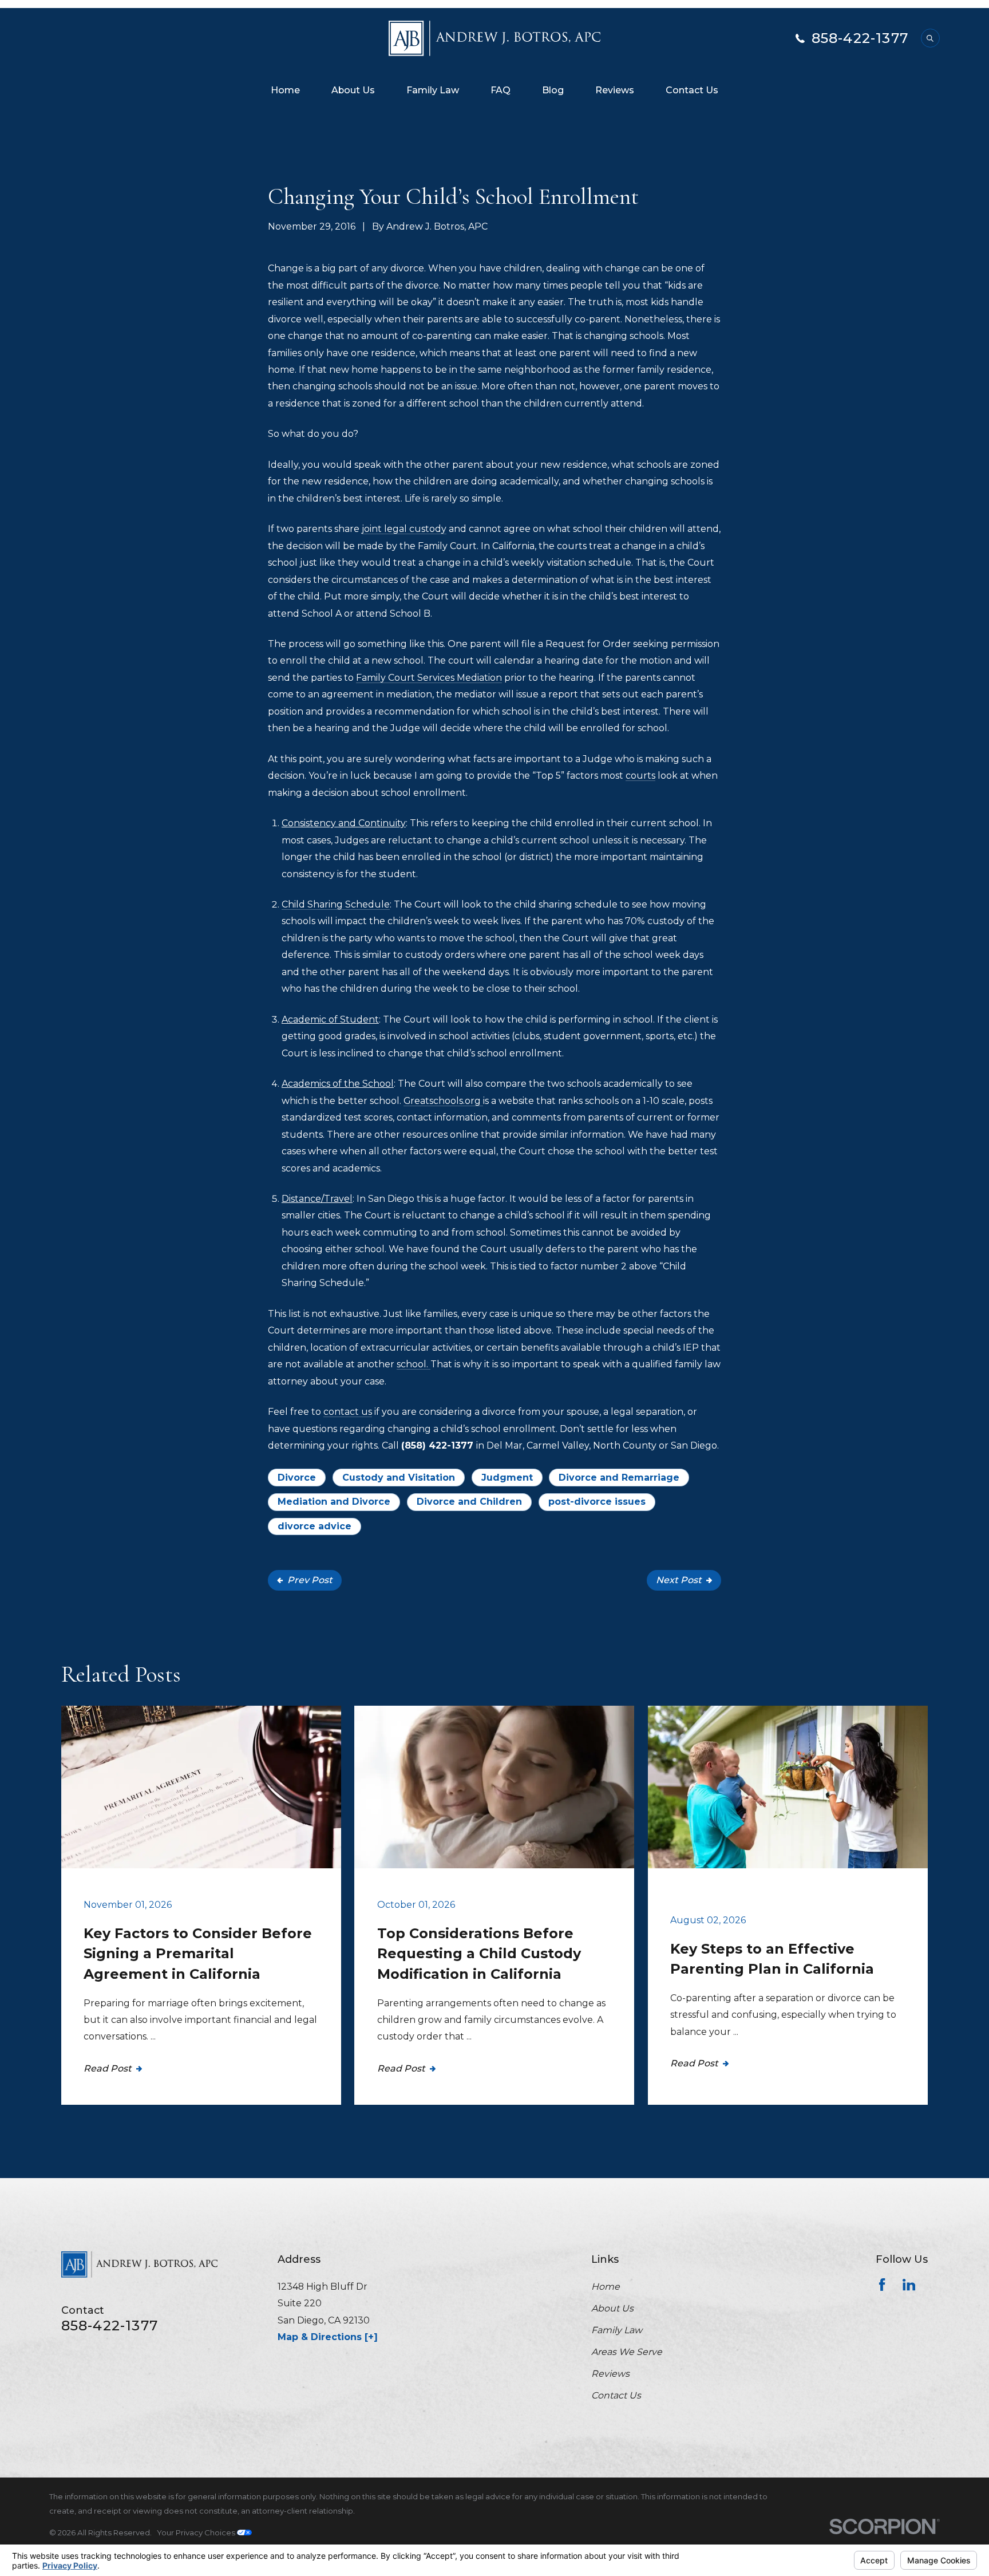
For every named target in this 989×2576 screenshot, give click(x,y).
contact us (348, 1412)
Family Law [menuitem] (433, 90)
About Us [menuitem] (353, 90)
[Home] (495, 38)
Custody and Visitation (399, 1478)
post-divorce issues (597, 1502)
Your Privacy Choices (197, 2532)
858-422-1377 (860, 38)
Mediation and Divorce (334, 1502)
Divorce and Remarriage (619, 1478)
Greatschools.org (443, 1101)
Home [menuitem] (285, 90)
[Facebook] (882, 2285)
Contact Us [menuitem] (692, 90)
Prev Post (310, 1580)
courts (640, 776)
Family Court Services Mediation (429, 678)
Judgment (507, 1478)
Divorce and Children (469, 1502)
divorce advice (314, 1526)
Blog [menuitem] (553, 90)
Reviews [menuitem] (615, 90)
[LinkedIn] (909, 2285)
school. (414, 1364)
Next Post (679, 1580)
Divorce (297, 1478)
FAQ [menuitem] (501, 90)
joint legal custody (404, 529)
